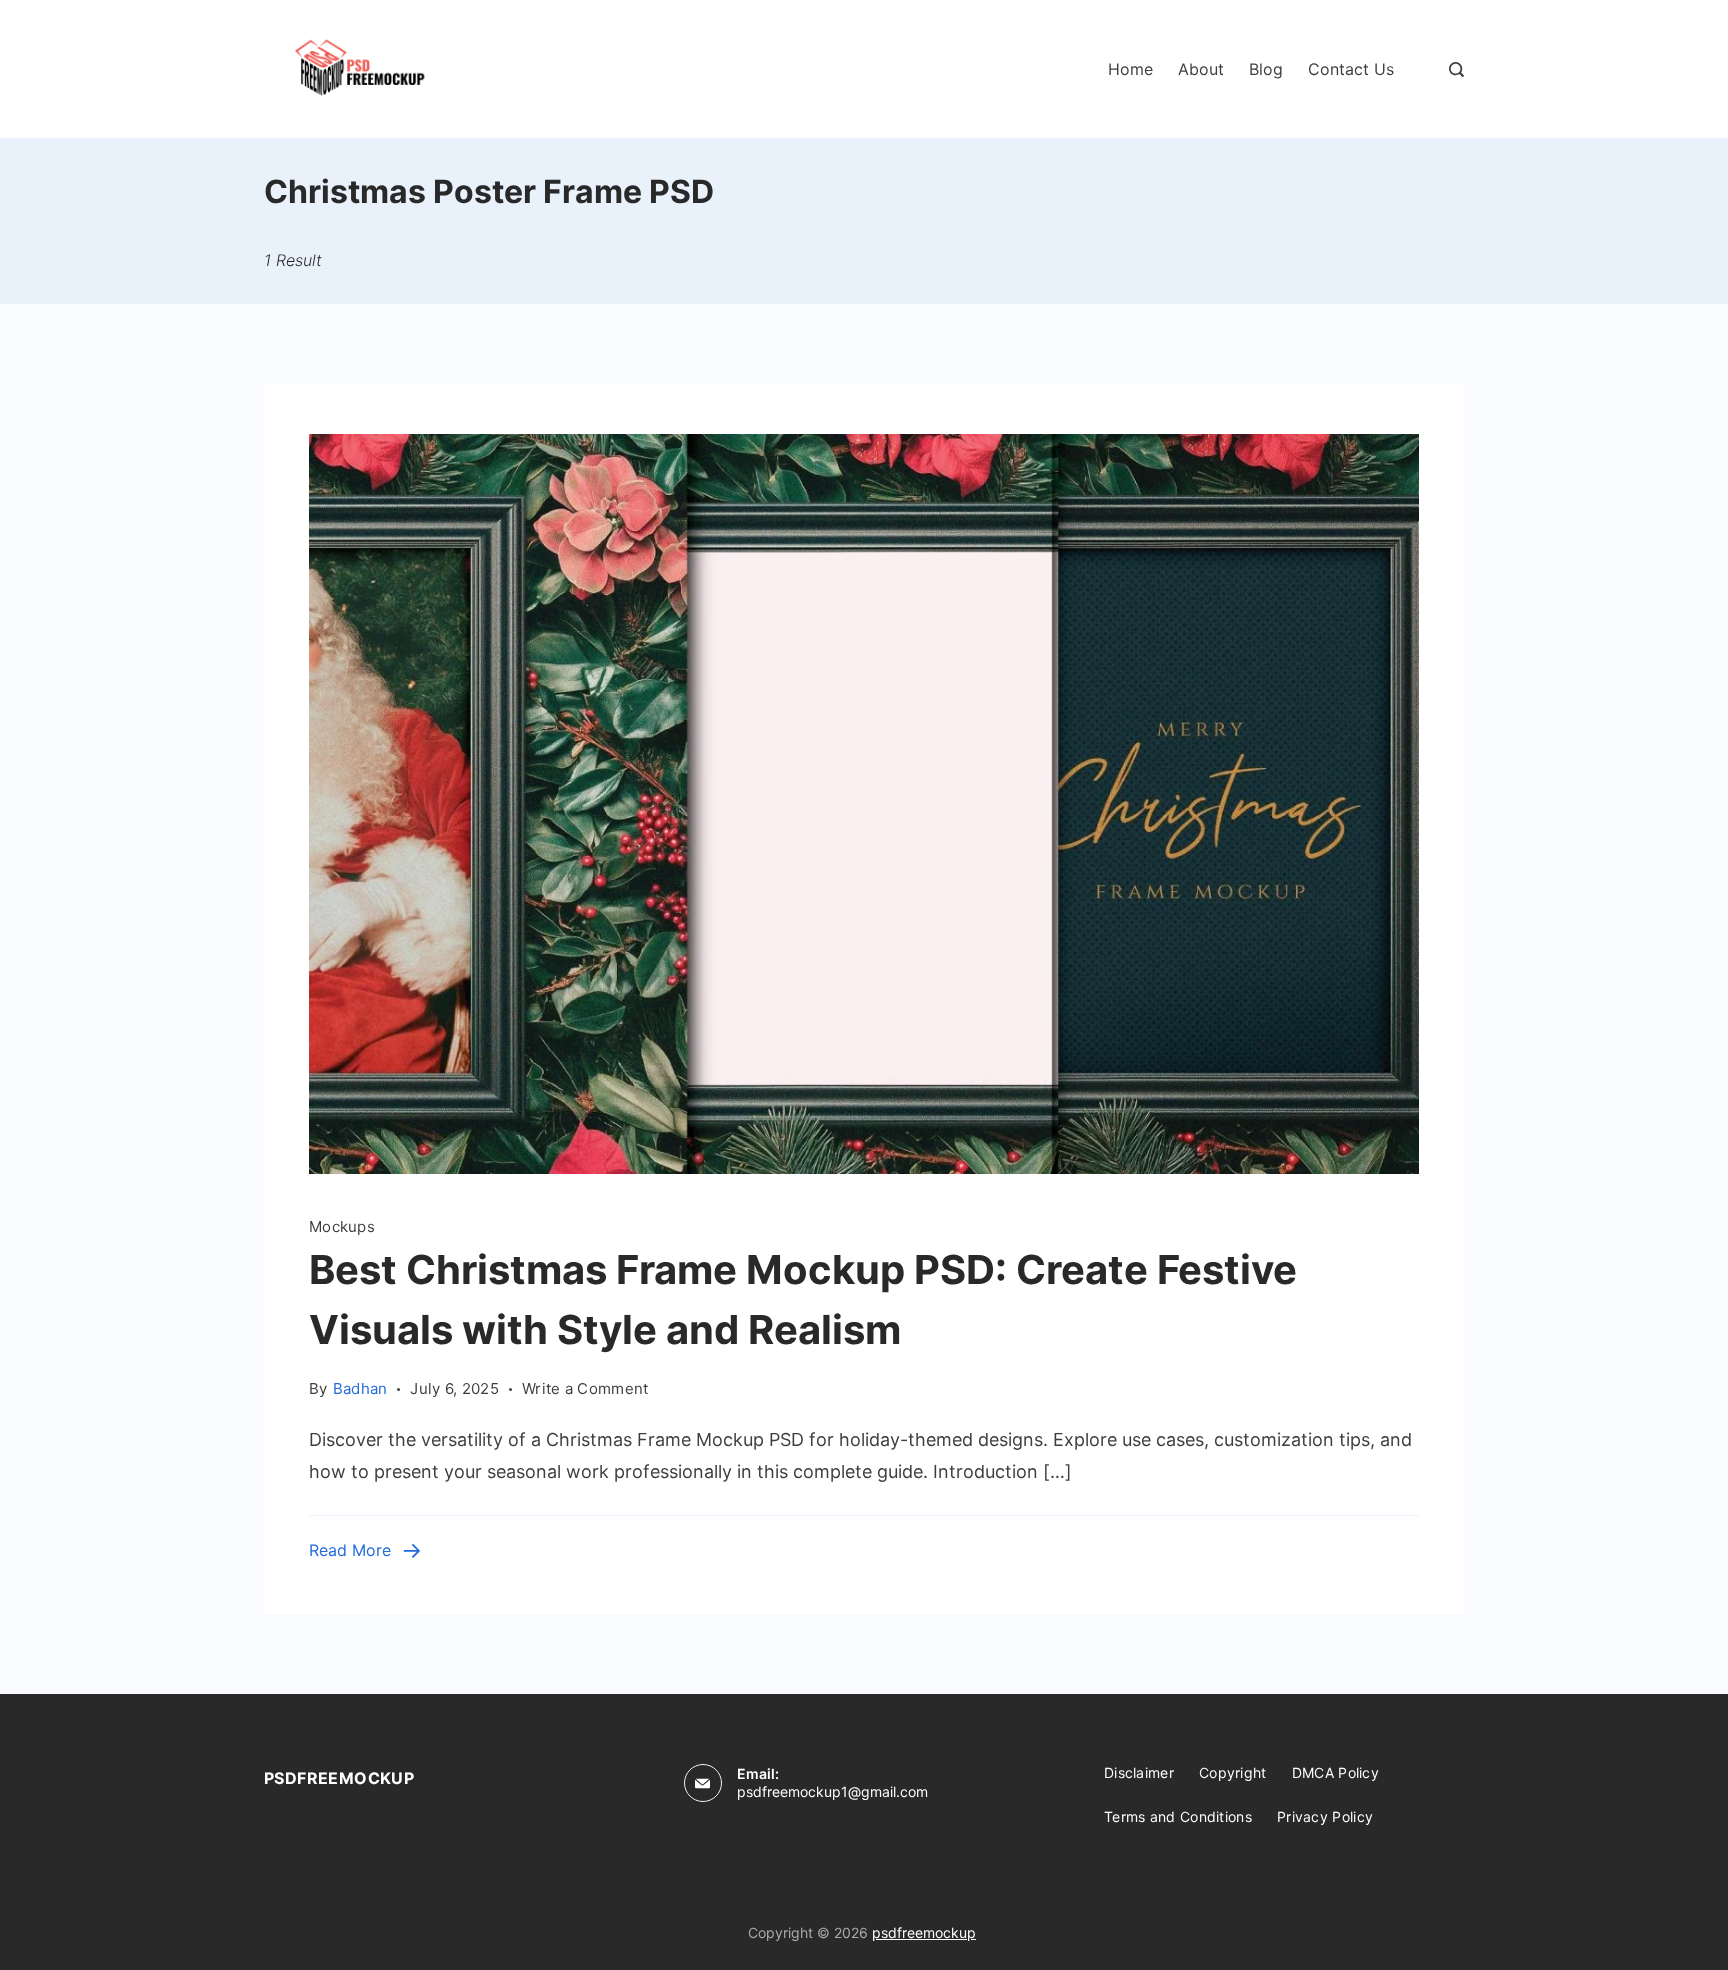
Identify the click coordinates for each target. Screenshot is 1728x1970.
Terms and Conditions (1178, 1816)
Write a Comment (585, 1387)
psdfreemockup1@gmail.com (832, 1791)
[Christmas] (864, 1167)
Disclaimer (1139, 1772)
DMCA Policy (1335, 1772)
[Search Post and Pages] (1456, 69)
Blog (1266, 69)
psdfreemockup (924, 1932)
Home (1130, 69)
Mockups (342, 1226)
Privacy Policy (1325, 1816)
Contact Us (1351, 69)
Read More (350, 1550)
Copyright (1233, 1772)
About (1201, 69)
